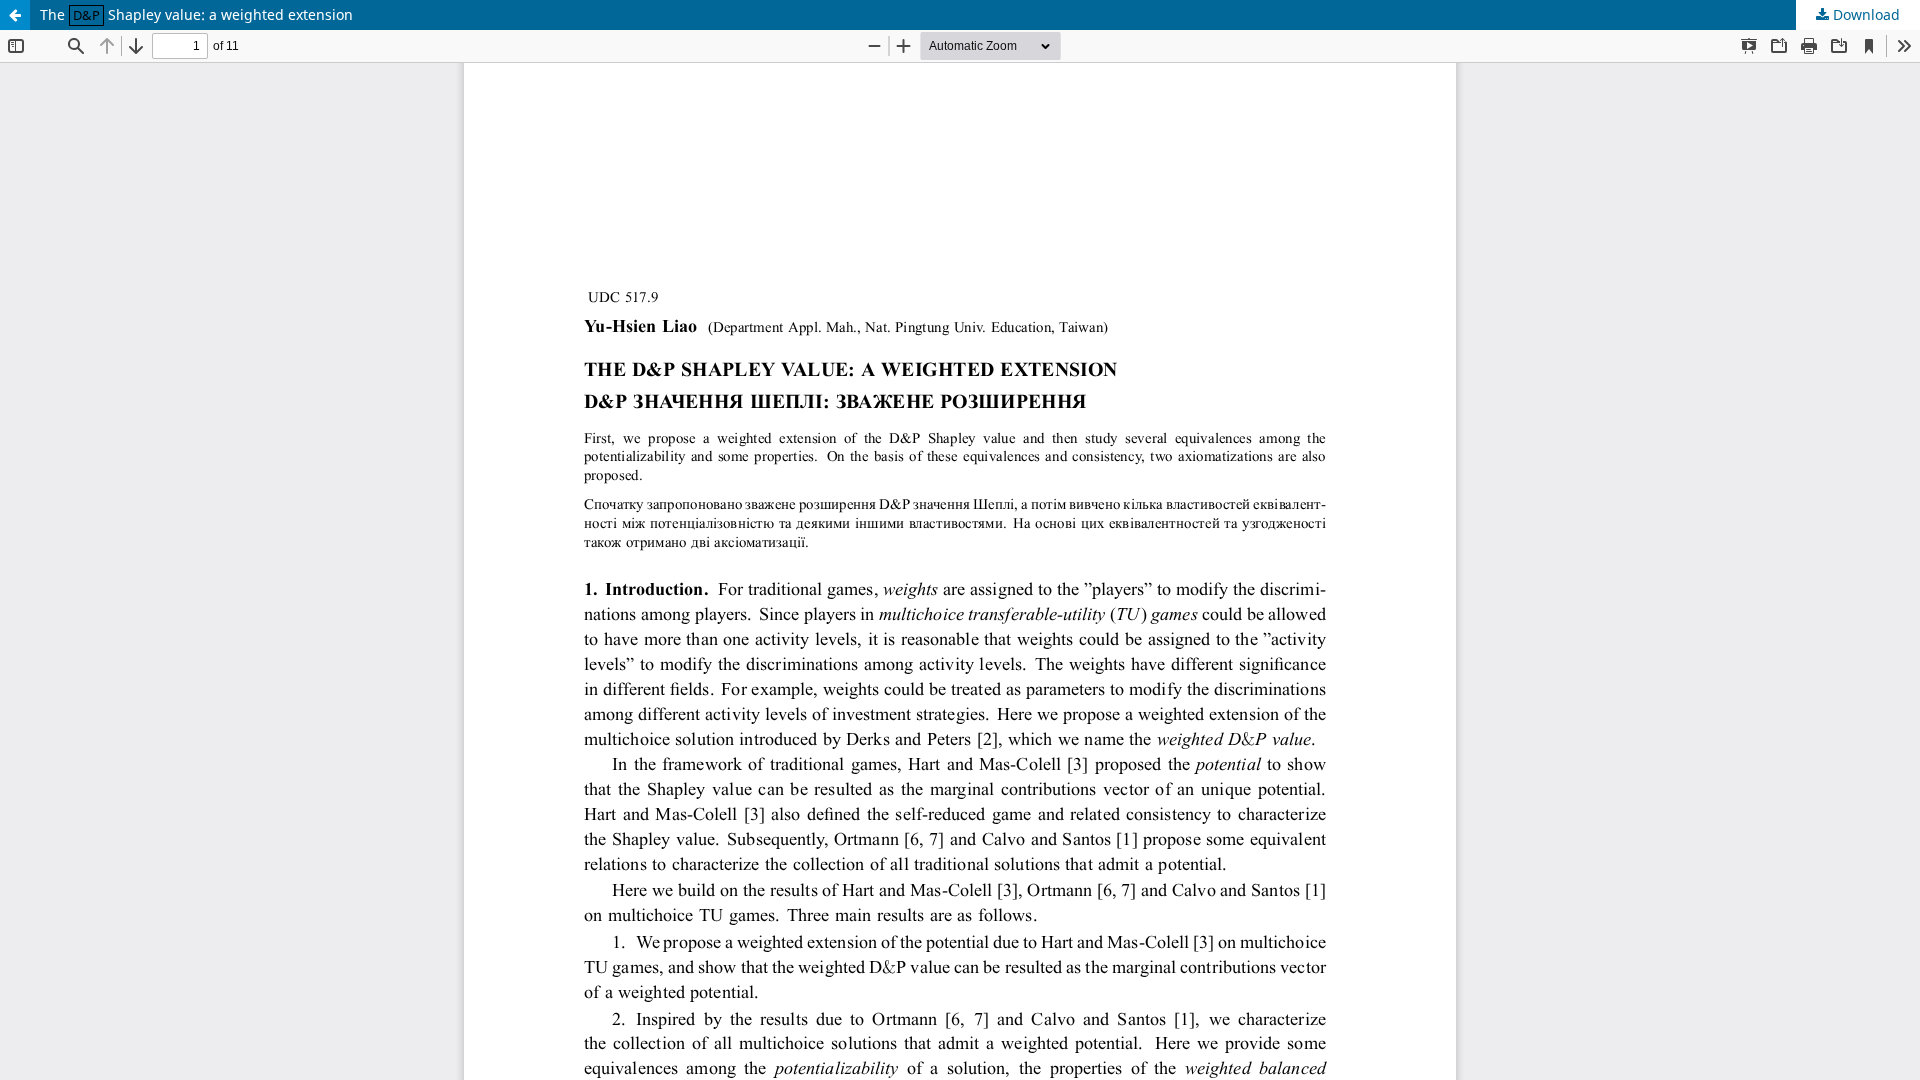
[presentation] (86, 14)
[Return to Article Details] (15, 15)
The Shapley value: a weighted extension (196, 14)
